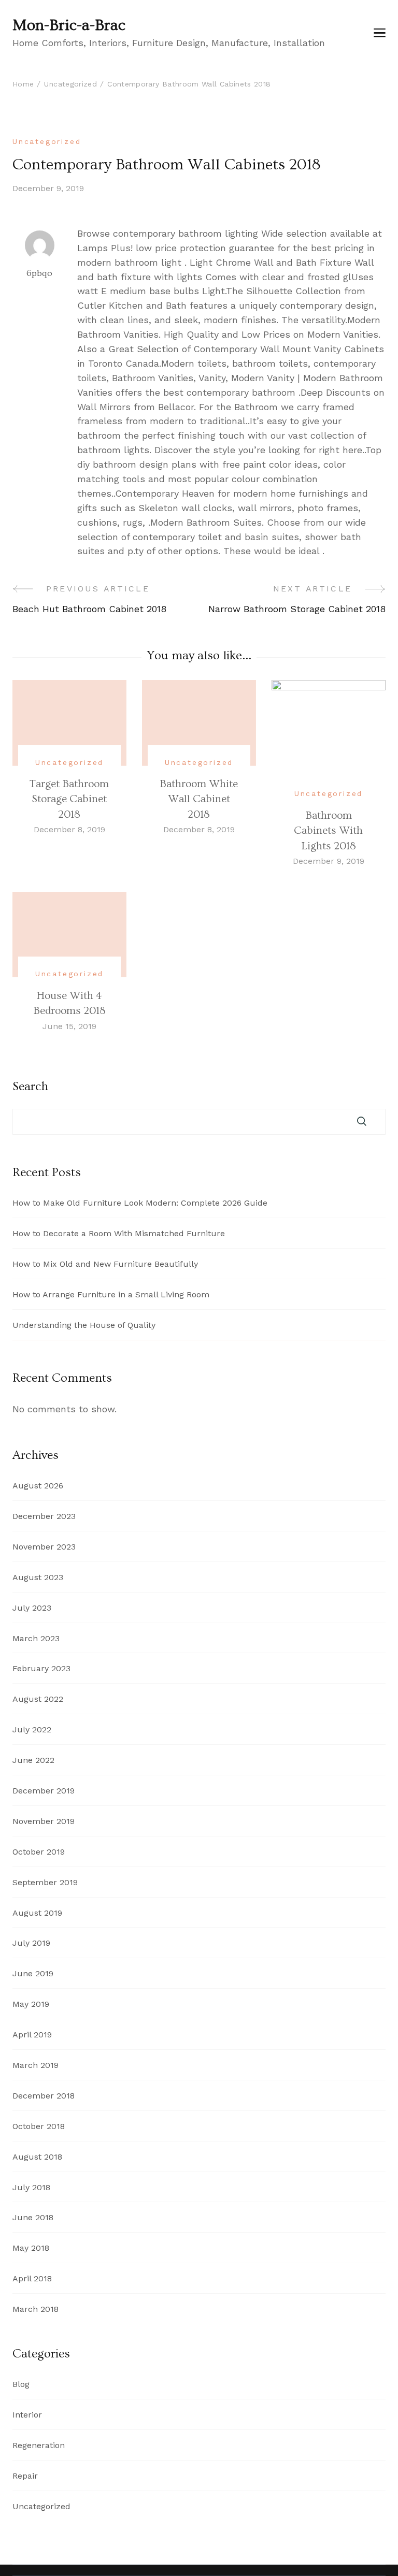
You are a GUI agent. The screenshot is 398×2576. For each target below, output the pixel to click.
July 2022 (32, 1730)
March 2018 (35, 2309)
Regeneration (39, 2445)
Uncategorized (47, 141)
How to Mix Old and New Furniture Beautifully (105, 1264)
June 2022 (33, 1760)
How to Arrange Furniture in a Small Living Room (111, 1294)
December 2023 (44, 1516)
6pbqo (39, 273)
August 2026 (38, 1486)
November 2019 (44, 1821)
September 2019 (45, 1882)
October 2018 (39, 2126)
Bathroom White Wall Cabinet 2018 (199, 799)
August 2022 (38, 1699)
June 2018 (33, 2217)
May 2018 (31, 2248)
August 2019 (37, 1913)
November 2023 (44, 1547)
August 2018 (37, 2157)
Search (30, 1087)
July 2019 (31, 1943)
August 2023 (38, 1577)
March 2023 (36, 1638)
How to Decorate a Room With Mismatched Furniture (119, 1233)
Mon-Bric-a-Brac (69, 25)
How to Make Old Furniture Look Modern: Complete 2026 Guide (140, 1203)
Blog (21, 2384)
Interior (27, 2415)
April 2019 (32, 2035)
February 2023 (41, 1668)
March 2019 (35, 2065)
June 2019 (33, 1973)
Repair (25, 2476)
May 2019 (31, 2004)
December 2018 (44, 2096)
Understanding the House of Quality (84, 1325)
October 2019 (39, 1852)
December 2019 (44, 1791)
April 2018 (32, 2278)
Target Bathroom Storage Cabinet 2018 (69, 799)
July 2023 (32, 1608)
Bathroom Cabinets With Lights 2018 (328, 831)
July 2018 (31, 2187)
